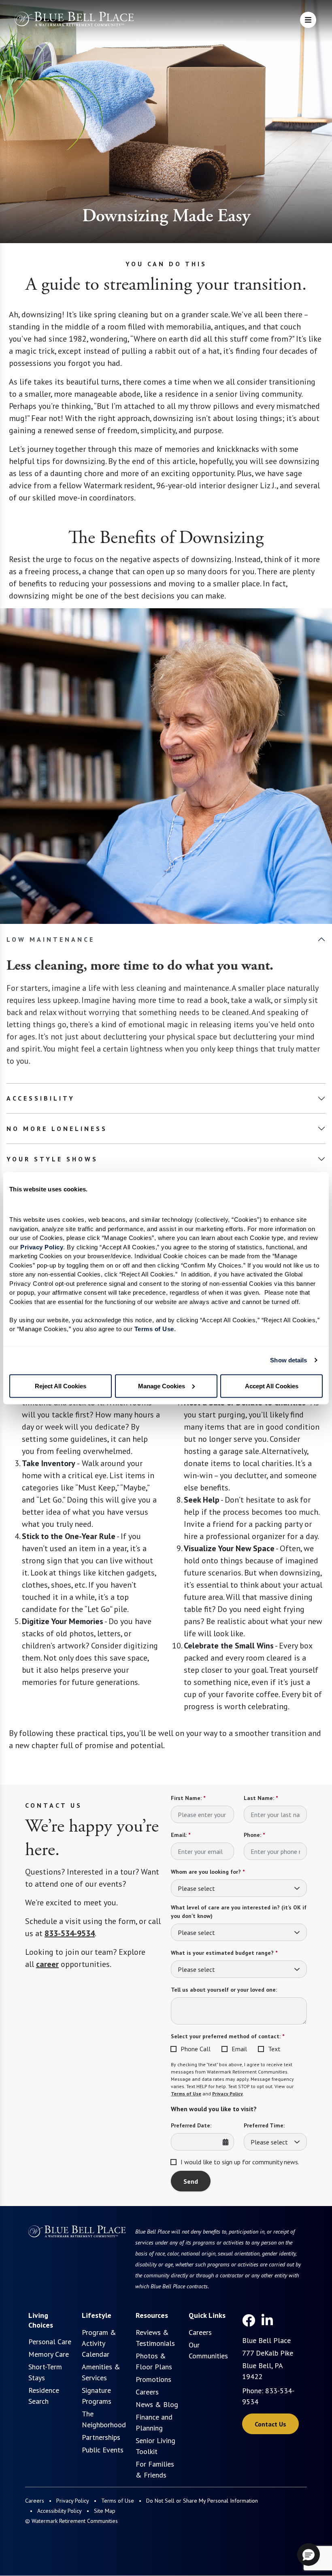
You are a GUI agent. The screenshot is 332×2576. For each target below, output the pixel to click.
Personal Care (50, 2342)
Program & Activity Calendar (99, 2343)
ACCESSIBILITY (41, 1098)
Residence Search (44, 2396)
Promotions (153, 2379)
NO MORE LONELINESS (57, 1129)
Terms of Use (186, 2094)
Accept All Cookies (272, 1386)
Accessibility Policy (60, 2511)
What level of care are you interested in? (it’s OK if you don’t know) (239, 1912)
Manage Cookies (162, 1386)
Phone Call (196, 2049)
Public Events (103, 2450)
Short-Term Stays (45, 2372)
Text (274, 2049)
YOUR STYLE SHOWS (52, 1159)
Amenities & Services (101, 2372)
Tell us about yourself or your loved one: (224, 1990)
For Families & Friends (155, 2469)
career (47, 1964)
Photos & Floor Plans (154, 2361)
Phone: (254, 1835)
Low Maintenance (51, 939)
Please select (196, 1888)
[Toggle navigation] (308, 20)
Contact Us (270, 2424)
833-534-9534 (70, 1933)
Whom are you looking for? (208, 1872)
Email (239, 2049)
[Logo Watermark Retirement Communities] (74, 21)
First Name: (188, 1798)
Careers (147, 2392)
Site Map (105, 2511)
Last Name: (261, 1798)
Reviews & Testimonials (155, 2338)
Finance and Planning (154, 2422)
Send (191, 2181)
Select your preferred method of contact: (228, 2036)
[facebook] (249, 2320)
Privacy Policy (228, 2094)
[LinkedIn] (267, 2320)
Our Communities (208, 2350)
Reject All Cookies (61, 1386)
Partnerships (101, 2437)
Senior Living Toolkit (155, 2446)
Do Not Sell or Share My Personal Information (202, 2501)
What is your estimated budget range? (224, 1953)
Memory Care (49, 2354)
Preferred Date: (191, 2125)
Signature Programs (97, 2396)
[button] (309, 2555)
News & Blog (157, 2404)
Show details (288, 1360)
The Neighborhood (104, 2419)
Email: (181, 1835)
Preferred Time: (264, 2125)
